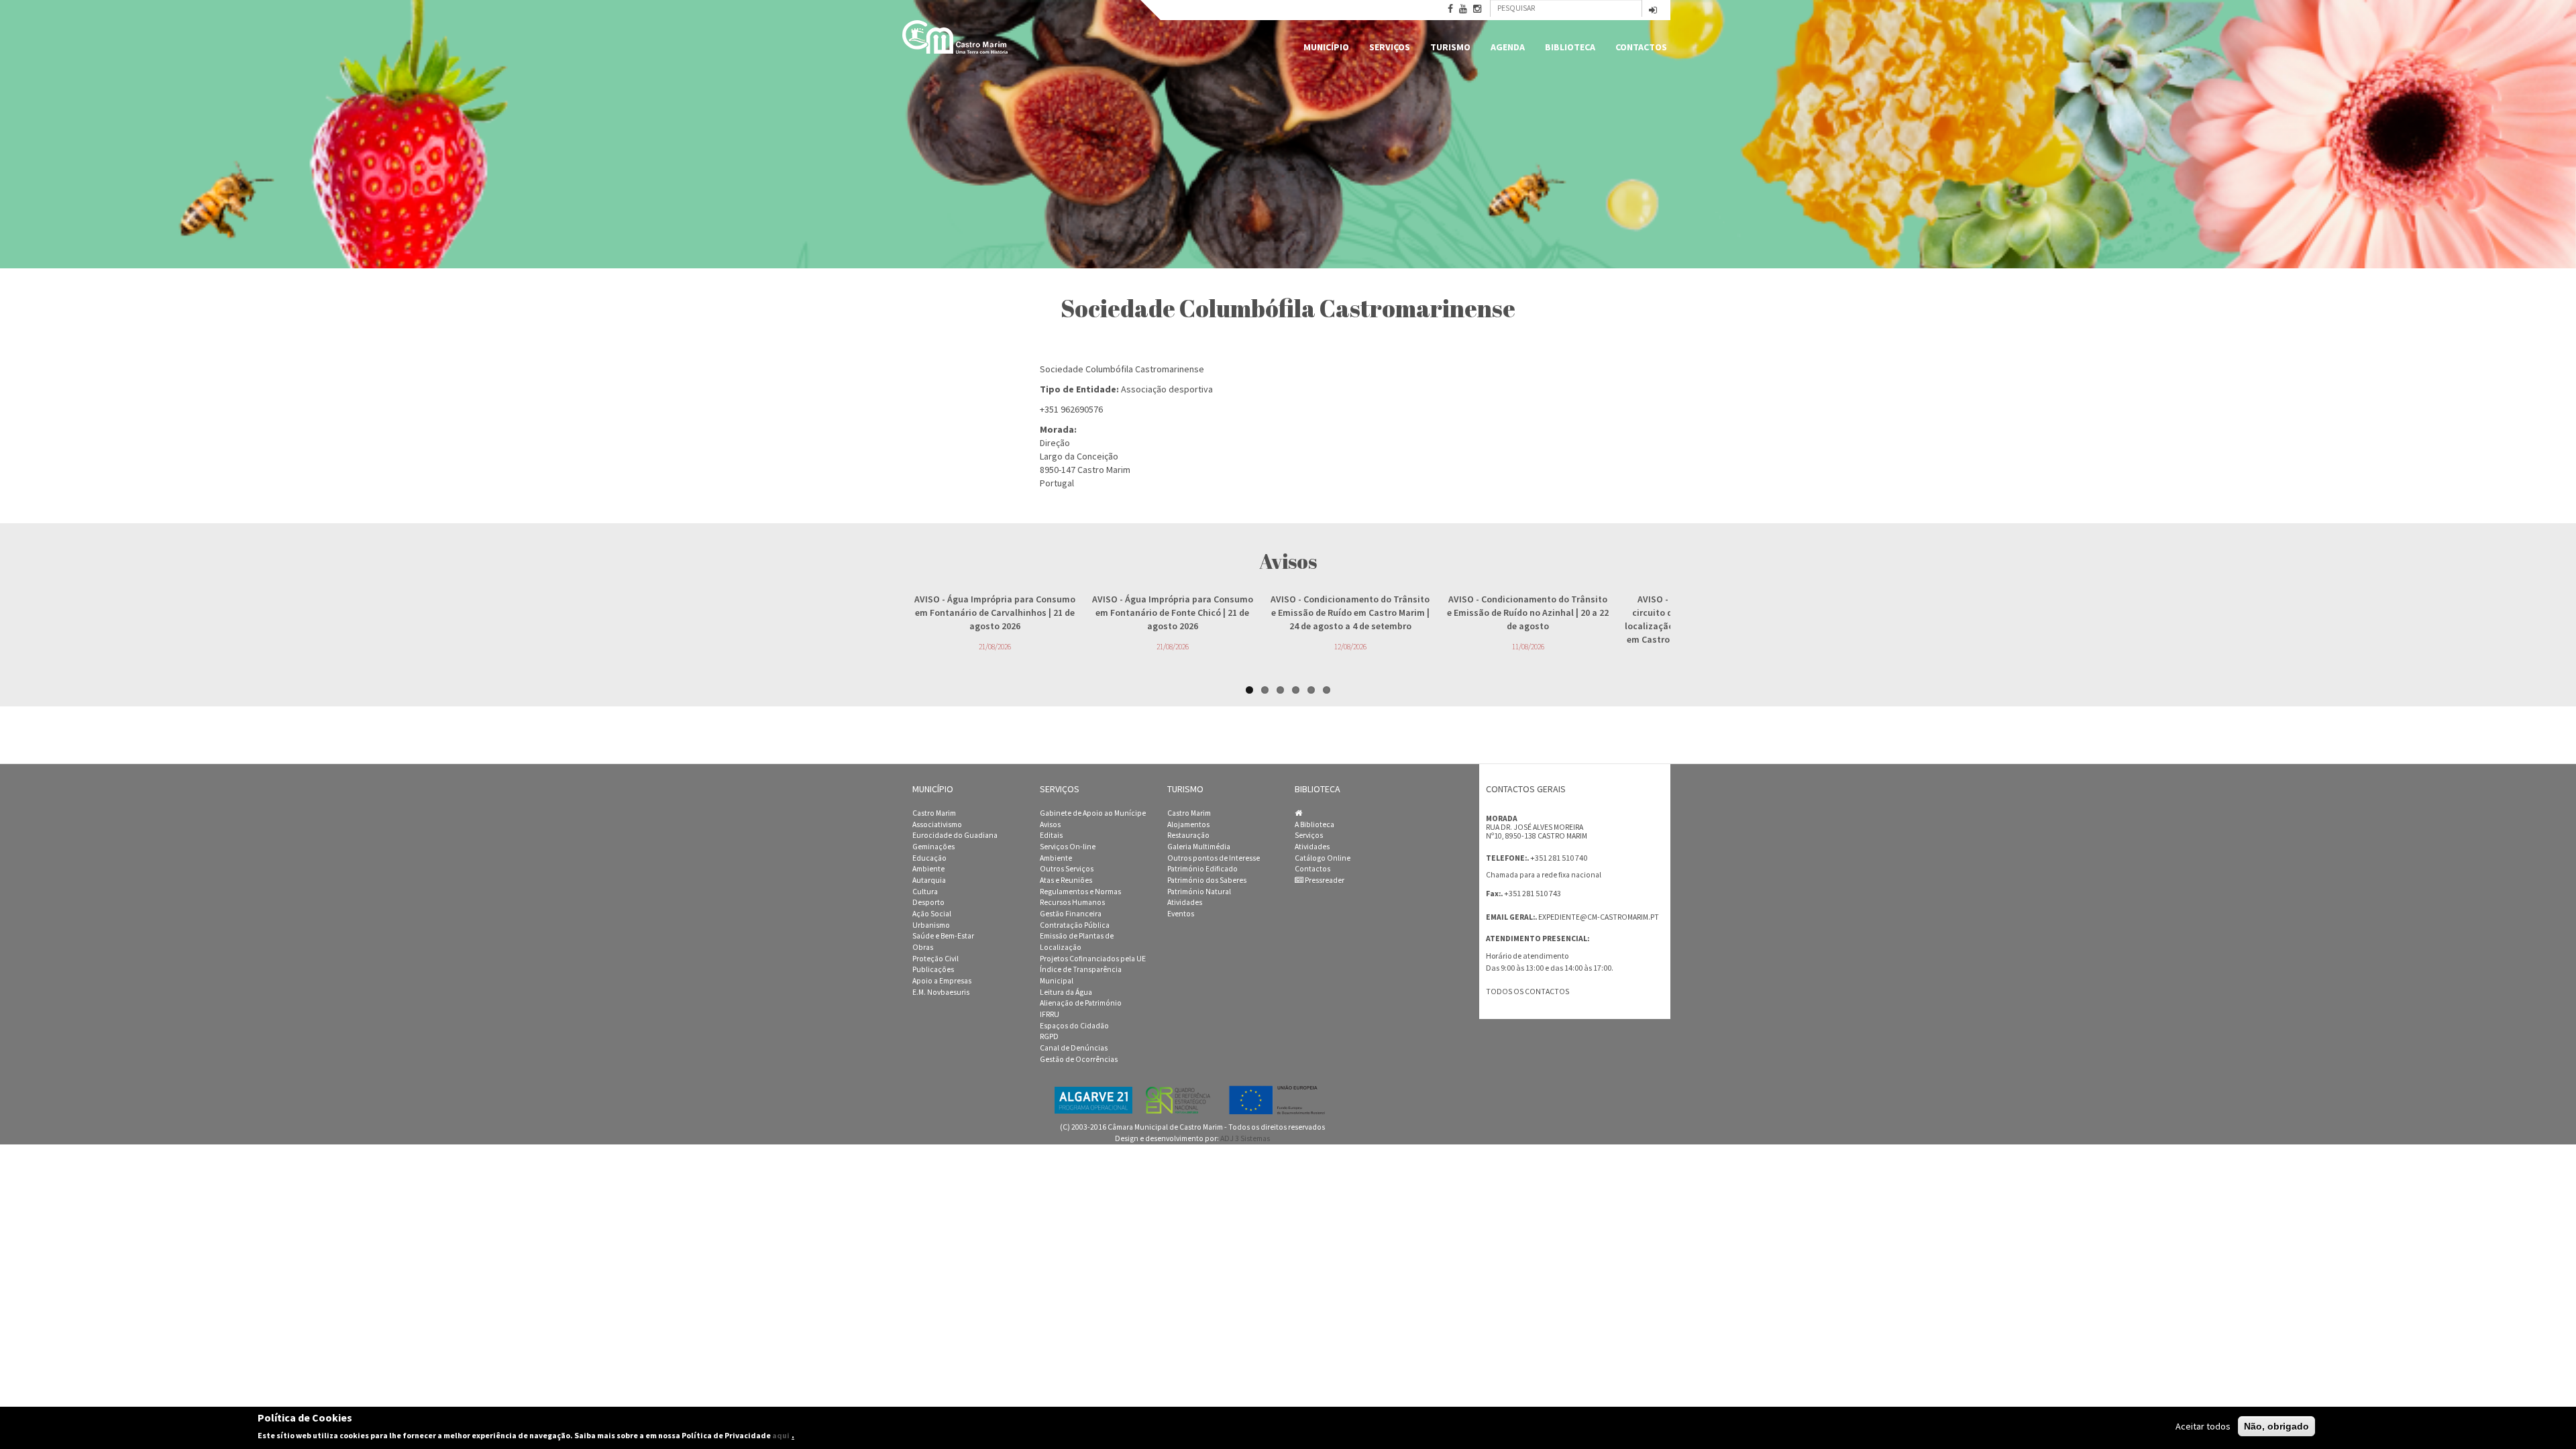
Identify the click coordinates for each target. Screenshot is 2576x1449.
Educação (929, 858)
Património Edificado (1202, 869)
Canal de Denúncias (1074, 1048)
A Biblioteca (1314, 824)
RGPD (1049, 1036)
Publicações (933, 969)
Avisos (1050, 824)
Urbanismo (931, 925)
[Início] (956, 37)
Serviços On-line (1068, 847)
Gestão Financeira (1071, 914)
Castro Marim (934, 813)
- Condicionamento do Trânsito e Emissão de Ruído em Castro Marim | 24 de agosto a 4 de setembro (1350, 612)
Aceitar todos (2203, 1426)
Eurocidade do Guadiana (955, 835)
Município (1326, 47)
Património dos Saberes (1207, 880)
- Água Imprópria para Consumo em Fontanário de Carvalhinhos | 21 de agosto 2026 (995, 612)
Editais (1051, 835)
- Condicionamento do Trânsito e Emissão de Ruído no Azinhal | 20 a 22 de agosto (1528, 612)
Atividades (1185, 902)
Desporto (928, 902)
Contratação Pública (1075, 925)
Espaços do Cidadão (1074, 1026)
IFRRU (1050, 1014)
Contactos (1641, 47)
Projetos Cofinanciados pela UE (1093, 959)
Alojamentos (1188, 824)
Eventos (1181, 914)
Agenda (1508, 47)
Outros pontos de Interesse (1214, 858)
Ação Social (932, 914)
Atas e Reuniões (1066, 880)
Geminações (933, 847)
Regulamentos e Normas (1080, 892)
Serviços (1390, 47)
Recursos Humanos (1072, 902)
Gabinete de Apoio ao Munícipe (1093, 813)
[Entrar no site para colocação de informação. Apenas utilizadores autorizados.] (1653, 11)
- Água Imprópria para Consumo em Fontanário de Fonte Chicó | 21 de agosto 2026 (1173, 612)
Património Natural (1199, 892)
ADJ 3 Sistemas (1245, 1138)
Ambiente (928, 869)
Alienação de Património (1081, 1003)
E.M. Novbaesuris (941, 992)
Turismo (1450, 47)
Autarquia (929, 880)
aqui (781, 1435)
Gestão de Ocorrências (1079, 1059)
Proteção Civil (935, 959)
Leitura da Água (1066, 992)
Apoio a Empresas (942, 981)
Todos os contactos (1527, 991)
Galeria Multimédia (1199, 847)
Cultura (925, 892)
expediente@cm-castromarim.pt (1599, 917)
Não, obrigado (2276, 1426)
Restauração (1188, 835)
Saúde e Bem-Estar (943, 936)
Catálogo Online (1323, 858)
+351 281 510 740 (1559, 858)
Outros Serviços (1067, 869)
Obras (923, 947)
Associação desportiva (1167, 389)
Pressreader (1324, 880)
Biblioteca (1570, 47)
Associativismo (937, 824)
